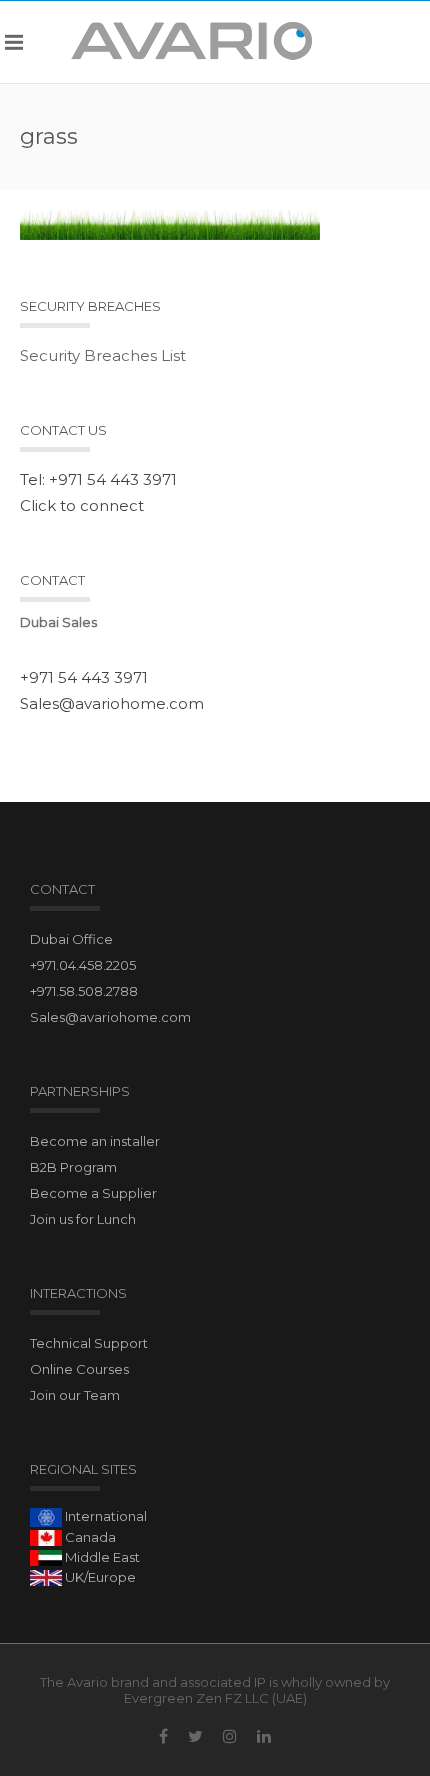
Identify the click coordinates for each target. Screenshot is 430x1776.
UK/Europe (99, 1577)
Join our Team (75, 1395)
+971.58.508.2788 (84, 991)
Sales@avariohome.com (112, 703)
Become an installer (95, 1141)
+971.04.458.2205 (83, 965)
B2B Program (73, 1167)
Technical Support (89, 1343)
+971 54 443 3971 (84, 677)
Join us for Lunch (83, 1219)
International (104, 1516)
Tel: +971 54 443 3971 (98, 479)
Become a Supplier (93, 1193)
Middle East (101, 1557)
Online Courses (79, 1369)
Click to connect (82, 505)
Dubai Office (71, 939)
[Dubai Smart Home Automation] (192, 41)
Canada (89, 1537)
